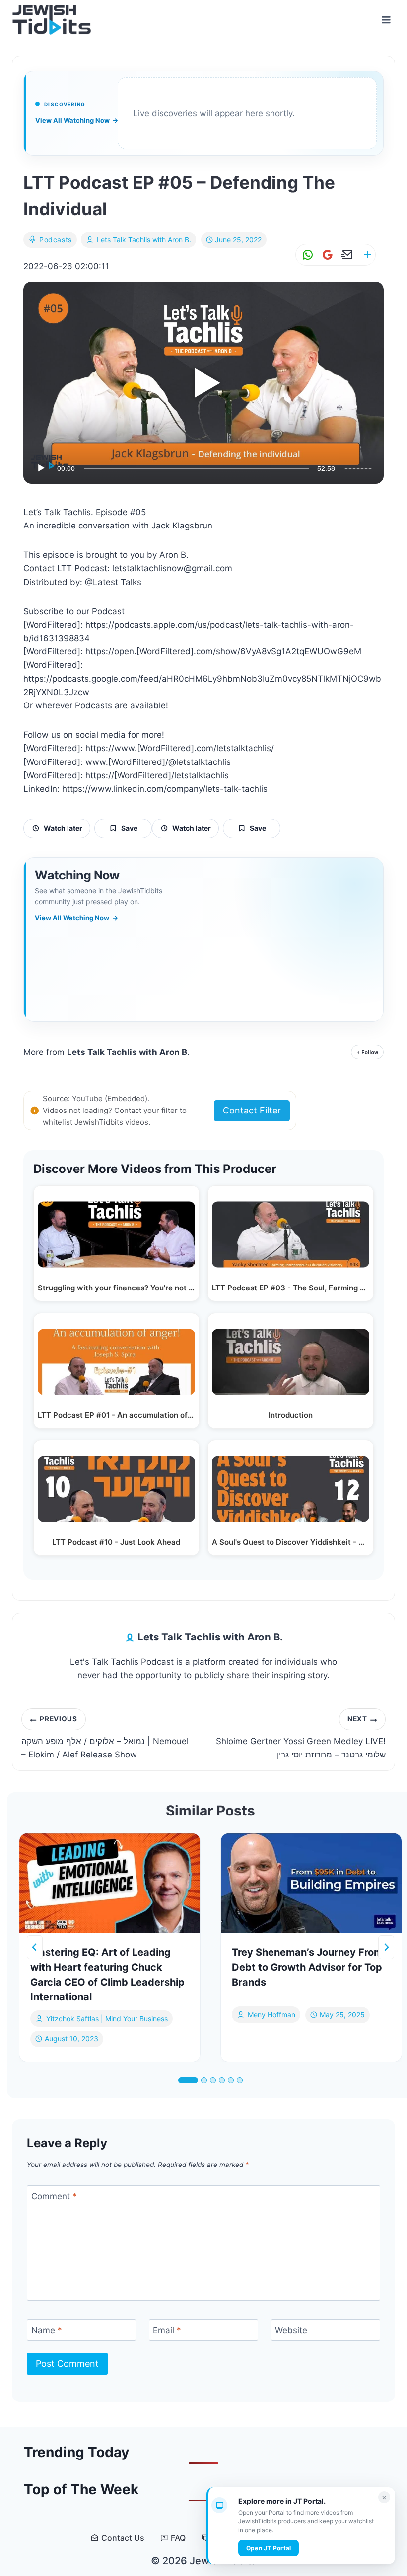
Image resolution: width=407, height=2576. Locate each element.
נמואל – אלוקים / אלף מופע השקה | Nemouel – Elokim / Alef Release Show (105, 1737)
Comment (54, 2196)
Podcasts (56, 240)
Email (167, 2330)
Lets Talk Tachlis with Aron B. (144, 240)
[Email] (345, 255)
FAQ (178, 2538)
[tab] (188, 2080)
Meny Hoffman (271, 2015)
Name (47, 2330)
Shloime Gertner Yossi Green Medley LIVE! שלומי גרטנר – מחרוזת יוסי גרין (301, 1737)
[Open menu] (386, 20)
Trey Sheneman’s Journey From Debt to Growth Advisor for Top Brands (307, 1967)
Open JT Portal (269, 2548)
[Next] (386, 1947)
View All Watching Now (77, 120)
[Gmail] (326, 255)
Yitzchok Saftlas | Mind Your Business (107, 2019)
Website (291, 2330)
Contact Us (123, 2538)
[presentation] (110, 1884)
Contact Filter (252, 1110)
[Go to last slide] (35, 1947)
